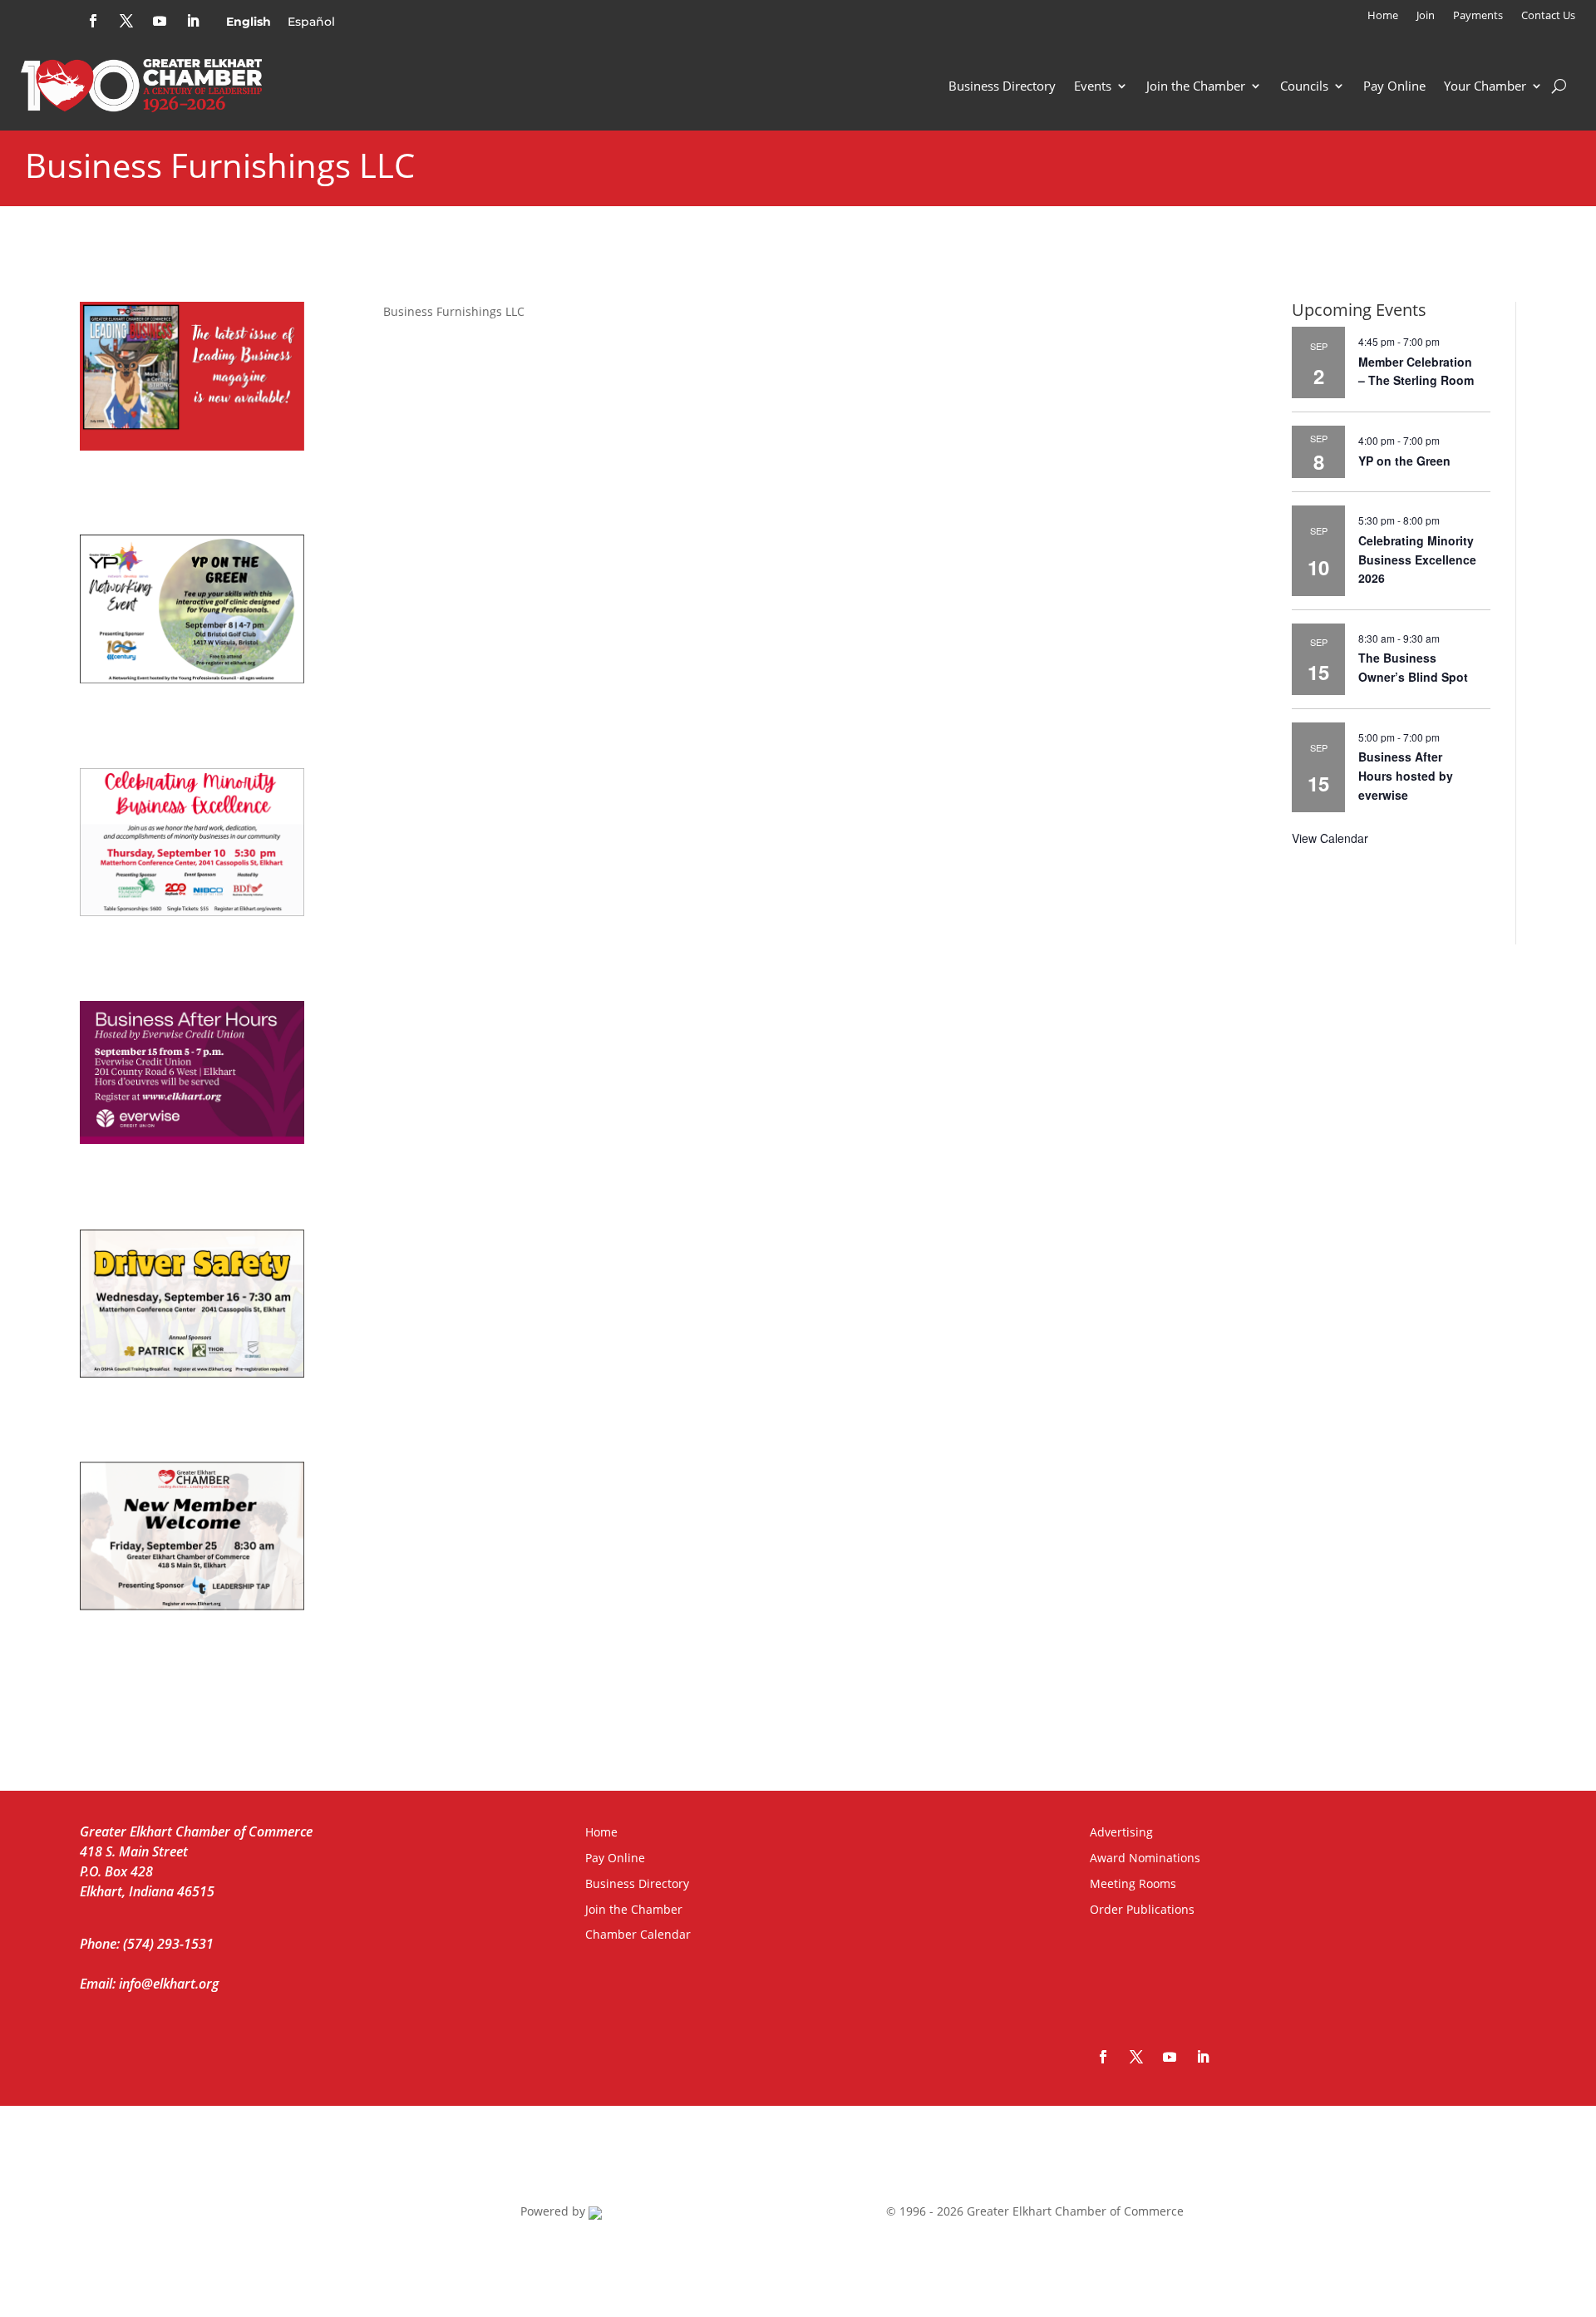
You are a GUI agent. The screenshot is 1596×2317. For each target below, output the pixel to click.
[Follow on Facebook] (93, 21)
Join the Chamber (1196, 86)
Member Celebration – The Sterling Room (1416, 371)
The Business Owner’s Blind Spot (1413, 667)
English (249, 22)
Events (1093, 86)
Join (1426, 16)
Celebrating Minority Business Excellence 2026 (1417, 559)
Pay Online (1394, 86)
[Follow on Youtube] (160, 21)
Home (1383, 16)
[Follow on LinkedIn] (193, 21)
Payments (1478, 16)
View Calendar (1330, 838)
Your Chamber (1485, 86)
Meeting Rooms (1133, 1883)
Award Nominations (1145, 1858)
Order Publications (1142, 1909)
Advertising (1121, 1832)
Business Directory (1002, 86)
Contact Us (1548, 16)
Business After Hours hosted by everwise (1406, 775)
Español (311, 22)
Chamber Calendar (638, 1934)
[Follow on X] (126, 21)
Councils (1304, 86)
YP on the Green (1404, 461)
